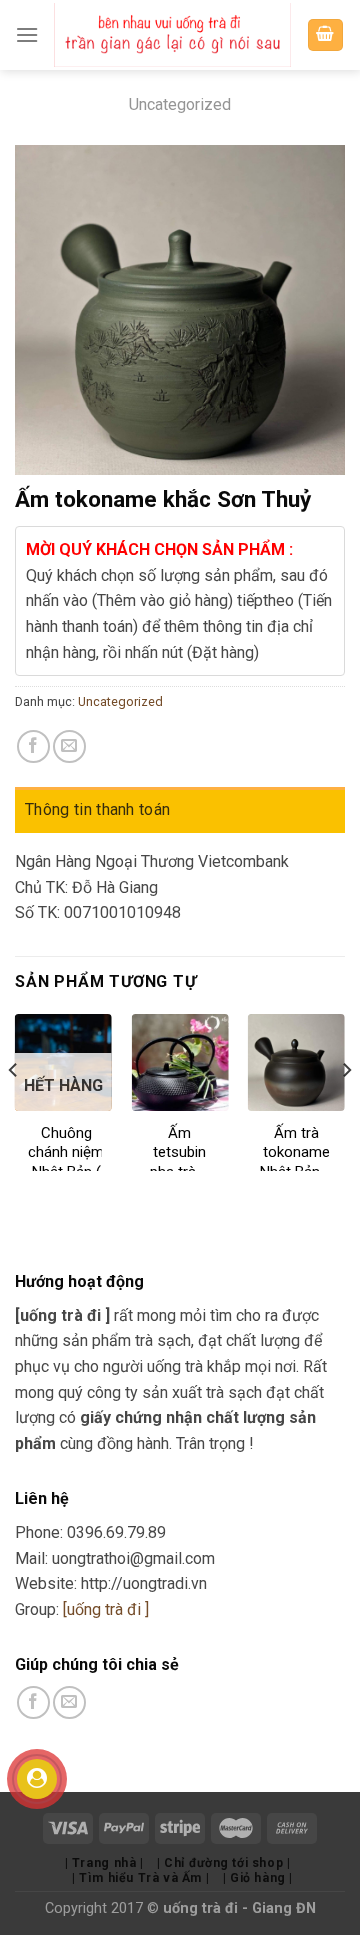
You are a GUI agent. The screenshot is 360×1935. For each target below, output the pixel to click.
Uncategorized (180, 104)
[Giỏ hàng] (326, 35)
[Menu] (27, 34)
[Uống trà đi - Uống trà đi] (172, 35)
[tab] (180, 810)
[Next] (346, 1109)
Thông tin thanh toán (97, 809)
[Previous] (14, 1109)
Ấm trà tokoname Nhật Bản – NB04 (296, 1162)
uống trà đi (202, 1908)
